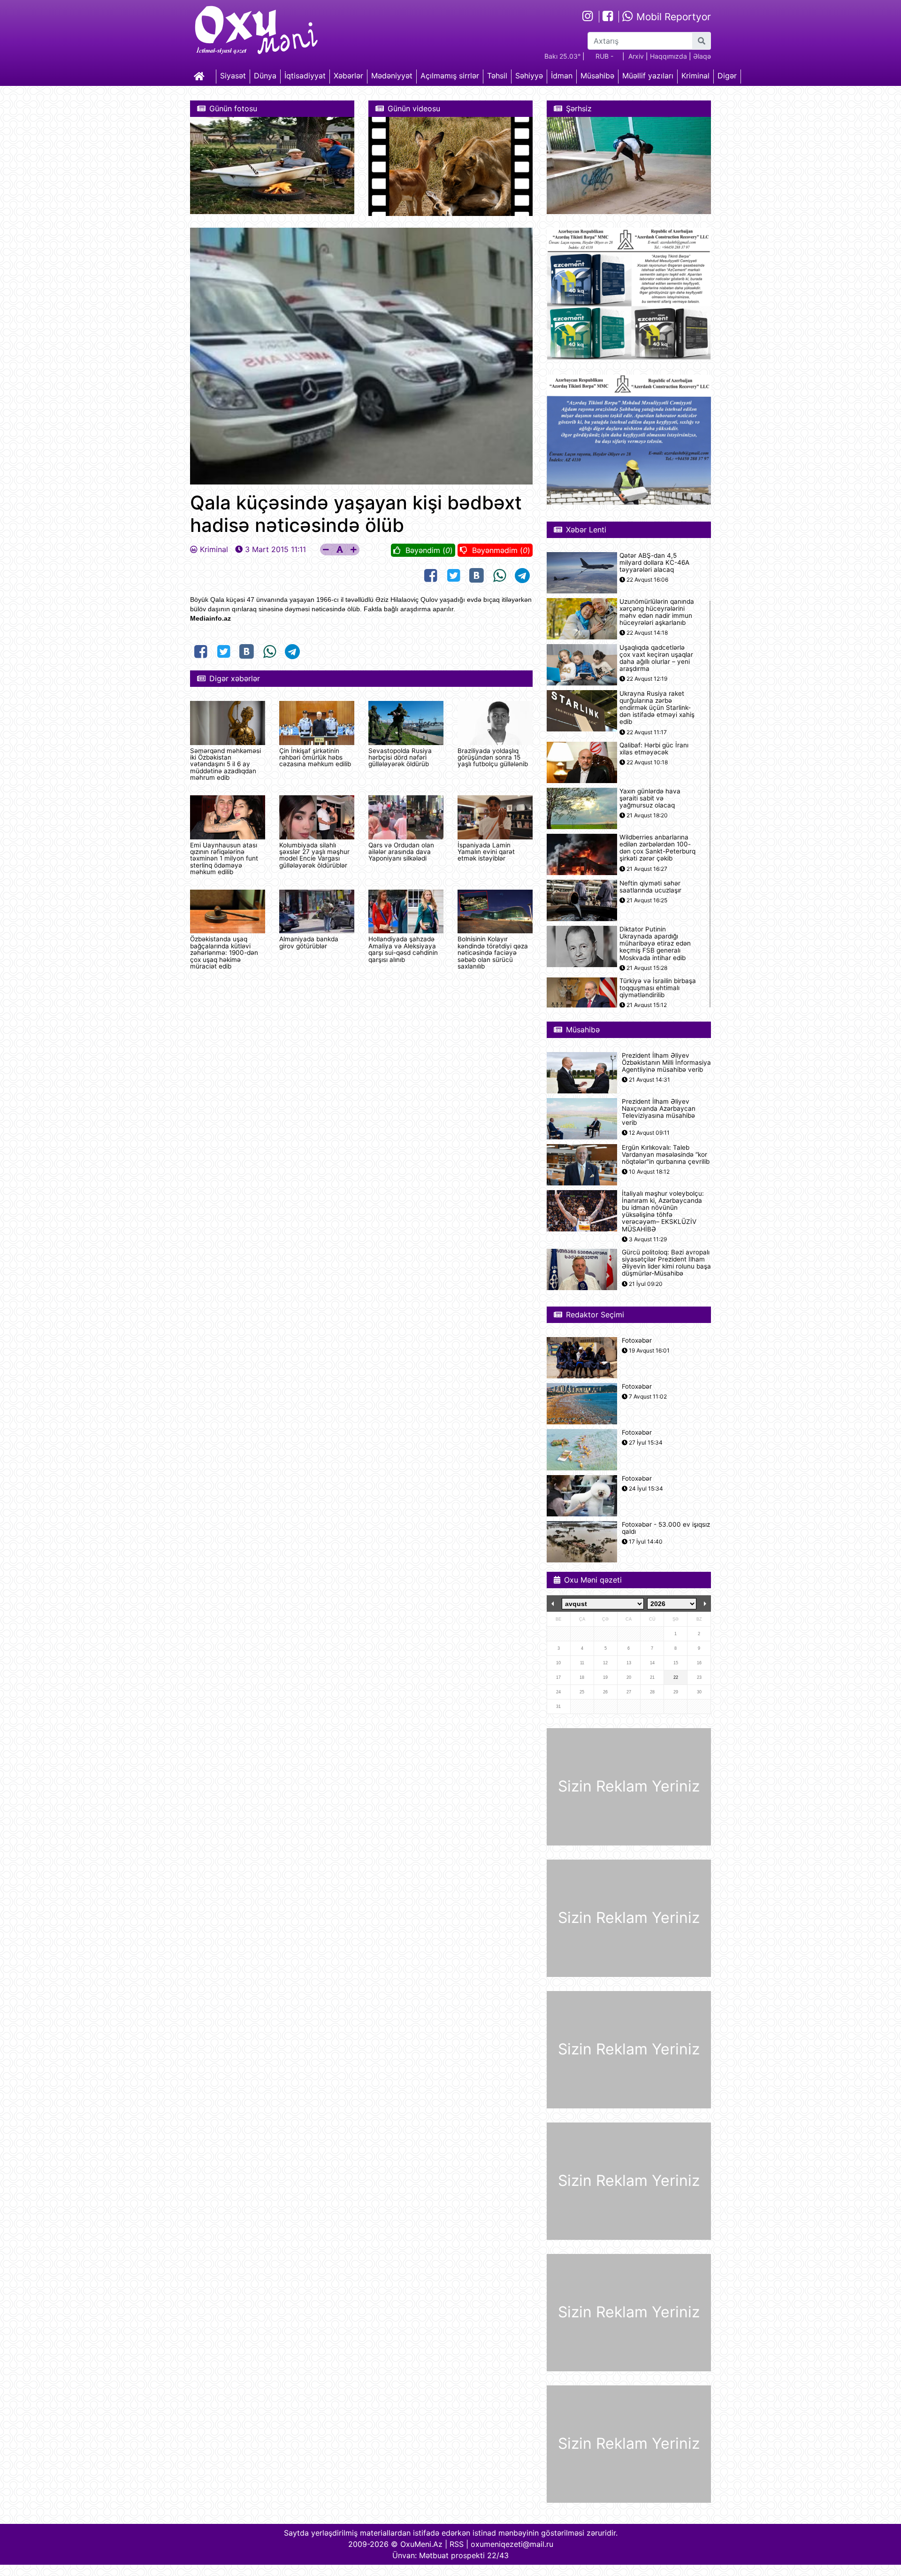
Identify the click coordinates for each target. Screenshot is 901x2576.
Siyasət (233, 76)
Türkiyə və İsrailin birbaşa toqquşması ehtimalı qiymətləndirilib (658, 988)
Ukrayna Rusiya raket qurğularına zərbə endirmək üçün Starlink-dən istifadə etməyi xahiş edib (657, 708)
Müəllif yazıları (648, 76)
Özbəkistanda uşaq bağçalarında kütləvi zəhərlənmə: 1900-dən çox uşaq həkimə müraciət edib (224, 953)
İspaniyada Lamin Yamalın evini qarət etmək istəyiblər (486, 852)
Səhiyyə (529, 76)
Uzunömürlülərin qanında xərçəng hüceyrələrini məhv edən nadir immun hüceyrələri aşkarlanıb (657, 612)
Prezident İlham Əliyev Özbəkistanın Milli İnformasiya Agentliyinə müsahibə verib (666, 1063)
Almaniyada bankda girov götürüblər (309, 942)
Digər (727, 76)
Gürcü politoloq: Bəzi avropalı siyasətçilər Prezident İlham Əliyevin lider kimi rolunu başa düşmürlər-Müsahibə (666, 1263)
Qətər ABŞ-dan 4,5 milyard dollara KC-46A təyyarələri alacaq (654, 563)
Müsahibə (597, 76)
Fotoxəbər (637, 1341)
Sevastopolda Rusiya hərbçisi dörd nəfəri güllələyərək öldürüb (400, 757)
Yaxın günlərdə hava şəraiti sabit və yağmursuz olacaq (650, 798)
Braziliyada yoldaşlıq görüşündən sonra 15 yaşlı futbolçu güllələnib (493, 757)
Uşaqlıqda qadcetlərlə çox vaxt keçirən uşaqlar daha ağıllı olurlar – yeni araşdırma (656, 658)
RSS (457, 2544)
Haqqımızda (668, 56)
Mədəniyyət (392, 76)
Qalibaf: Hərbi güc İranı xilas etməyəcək (654, 749)
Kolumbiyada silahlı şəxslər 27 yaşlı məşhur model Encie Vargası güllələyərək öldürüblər (314, 855)
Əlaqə (702, 56)
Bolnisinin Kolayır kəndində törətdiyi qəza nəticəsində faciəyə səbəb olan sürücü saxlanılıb (493, 953)
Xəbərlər (348, 76)
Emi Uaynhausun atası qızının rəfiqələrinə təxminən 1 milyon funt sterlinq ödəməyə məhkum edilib (224, 859)
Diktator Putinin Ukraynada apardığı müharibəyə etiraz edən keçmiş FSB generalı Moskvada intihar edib (655, 944)
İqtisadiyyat (305, 76)
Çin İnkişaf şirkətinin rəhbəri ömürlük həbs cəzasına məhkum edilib (315, 757)
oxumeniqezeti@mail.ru (512, 2544)
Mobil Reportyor (672, 17)
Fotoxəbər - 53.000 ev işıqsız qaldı (666, 1528)
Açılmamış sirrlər (450, 76)
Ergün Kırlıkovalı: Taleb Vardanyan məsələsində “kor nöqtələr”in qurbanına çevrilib (666, 1155)
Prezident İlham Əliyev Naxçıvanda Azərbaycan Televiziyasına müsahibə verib (659, 1112)
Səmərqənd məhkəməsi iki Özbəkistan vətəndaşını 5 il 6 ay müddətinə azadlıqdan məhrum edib (225, 764)
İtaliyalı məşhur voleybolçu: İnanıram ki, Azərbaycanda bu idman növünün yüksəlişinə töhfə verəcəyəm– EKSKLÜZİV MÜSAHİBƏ (663, 1211)
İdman (562, 76)
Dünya (265, 76)
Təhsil (497, 76)
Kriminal (695, 76)
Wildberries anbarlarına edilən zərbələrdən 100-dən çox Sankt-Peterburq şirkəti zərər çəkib (657, 848)
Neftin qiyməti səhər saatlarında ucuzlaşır (650, 887)
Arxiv (636, 56)
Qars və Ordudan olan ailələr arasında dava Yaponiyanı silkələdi (401, 852)
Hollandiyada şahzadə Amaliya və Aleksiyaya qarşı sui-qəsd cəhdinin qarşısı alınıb (403, 949)
